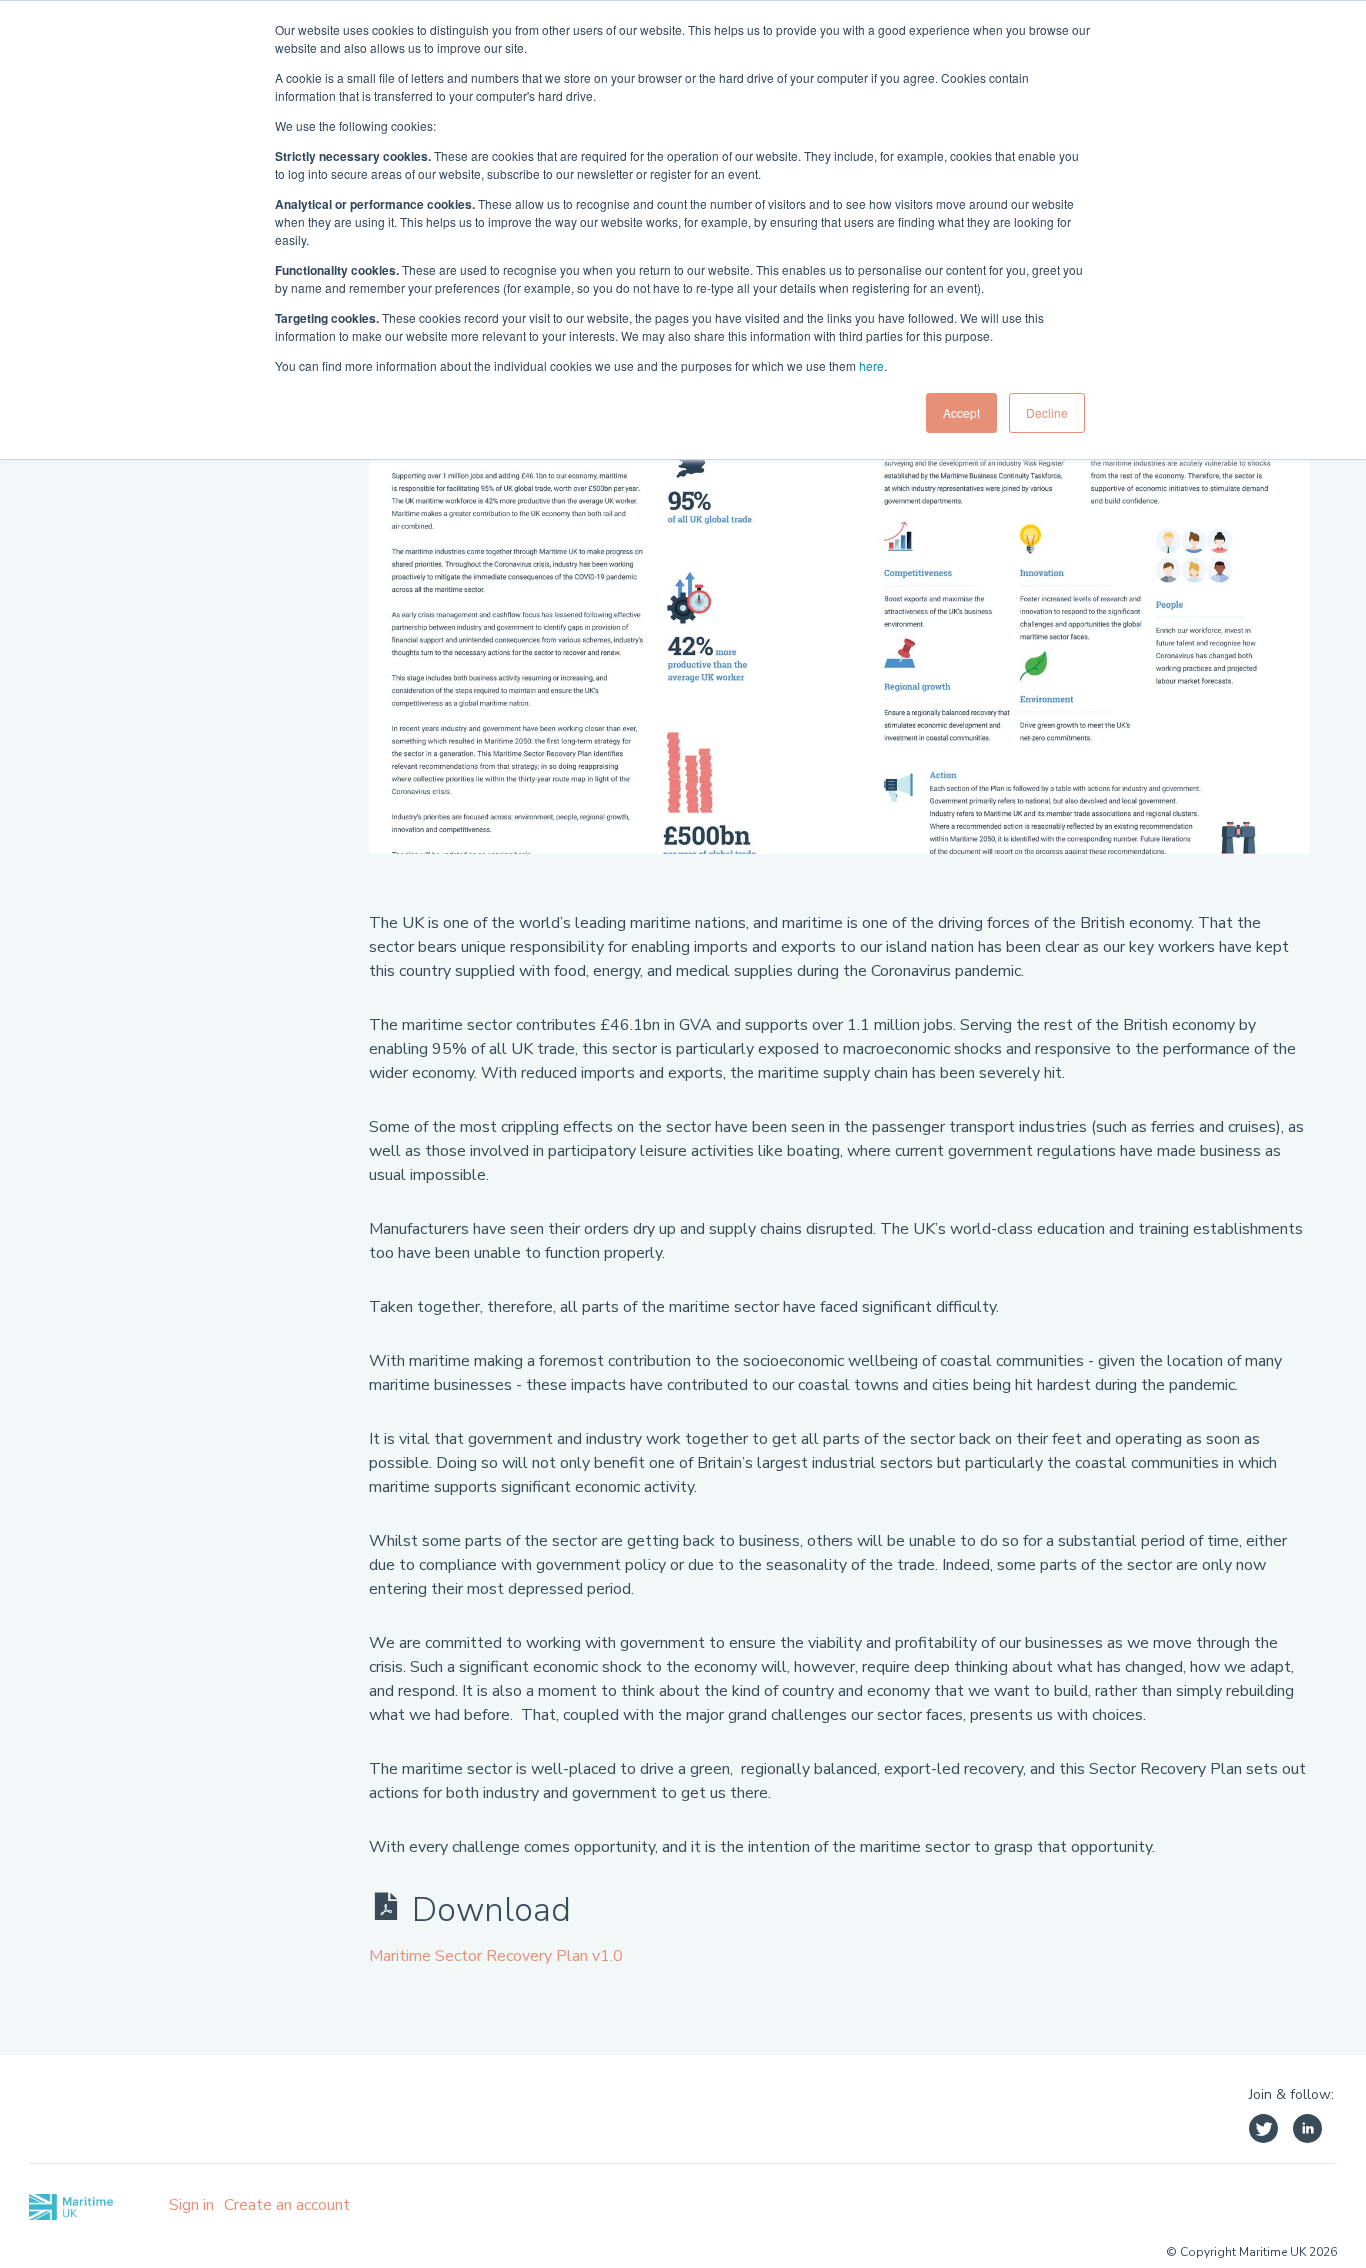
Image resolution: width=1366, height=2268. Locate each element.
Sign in (191, 2205)
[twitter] (1263, 2131)
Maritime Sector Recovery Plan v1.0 (496, 1956)
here (871, 365)
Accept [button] (961, 412)
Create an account (287, 2205)
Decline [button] (1047, 412)
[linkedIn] (1307, 2131)
